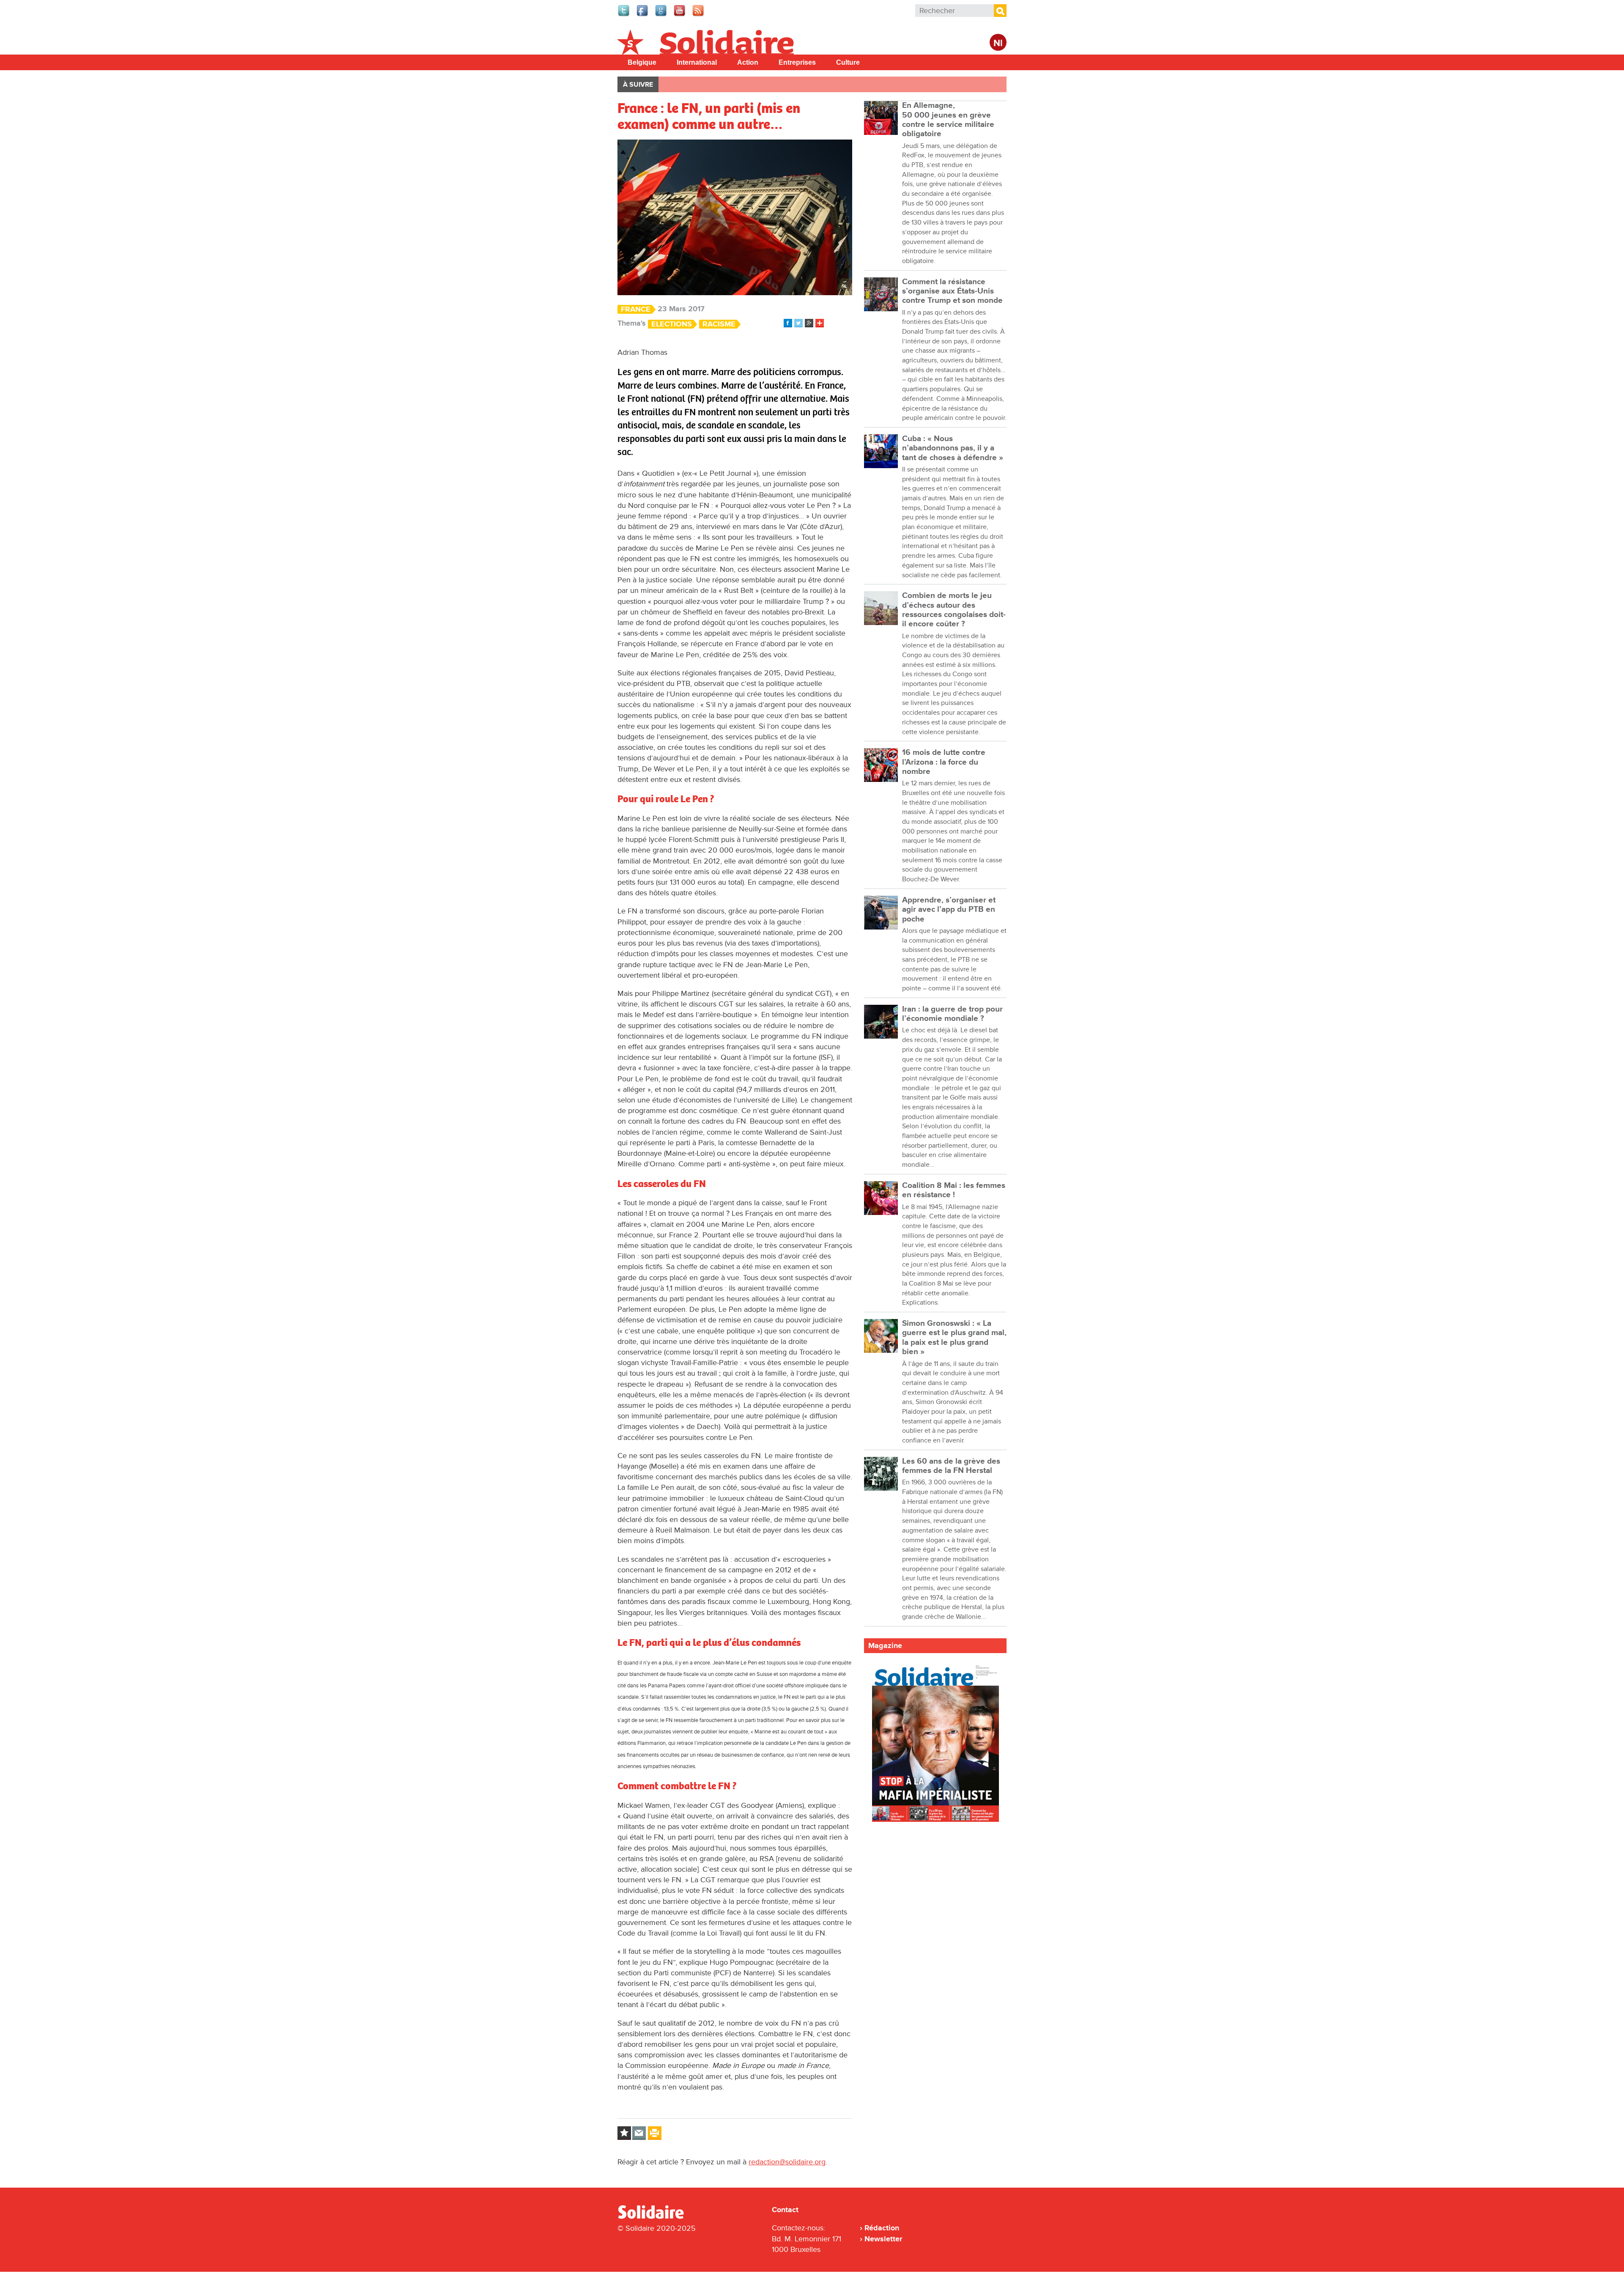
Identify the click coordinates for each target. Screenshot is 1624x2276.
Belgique (642, 62)
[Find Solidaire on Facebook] (643, 15)
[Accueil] (654, 2217)
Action (748, 62)
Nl (998, 43)
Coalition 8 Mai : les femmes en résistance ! (954, 1190)
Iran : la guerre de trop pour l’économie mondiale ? (952, 1014)
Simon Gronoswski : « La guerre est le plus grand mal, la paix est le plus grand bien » (954, 1338)
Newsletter (883, 2239)
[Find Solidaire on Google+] (661, 15)
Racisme (719, 324)
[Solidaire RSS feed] (699, 15)
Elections (672, 324)
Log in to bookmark (624, 2133)
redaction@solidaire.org (787, 2162)
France (636, 309)
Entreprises (797, 62)
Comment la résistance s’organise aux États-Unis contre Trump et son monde (952, 291)
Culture (848, 62)
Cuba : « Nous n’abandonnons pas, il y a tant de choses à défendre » (953, 448)
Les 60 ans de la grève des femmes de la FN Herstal (951, 1466)
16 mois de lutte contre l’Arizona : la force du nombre (944, 762)
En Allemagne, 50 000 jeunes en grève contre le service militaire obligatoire (948, 120)
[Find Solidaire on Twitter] (624, 15)
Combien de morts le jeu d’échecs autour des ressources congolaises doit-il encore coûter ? (954, 610)
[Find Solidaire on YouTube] (680, 15)
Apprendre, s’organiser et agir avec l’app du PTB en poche (949, 910)
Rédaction (882, 2228)
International (697, 62)
